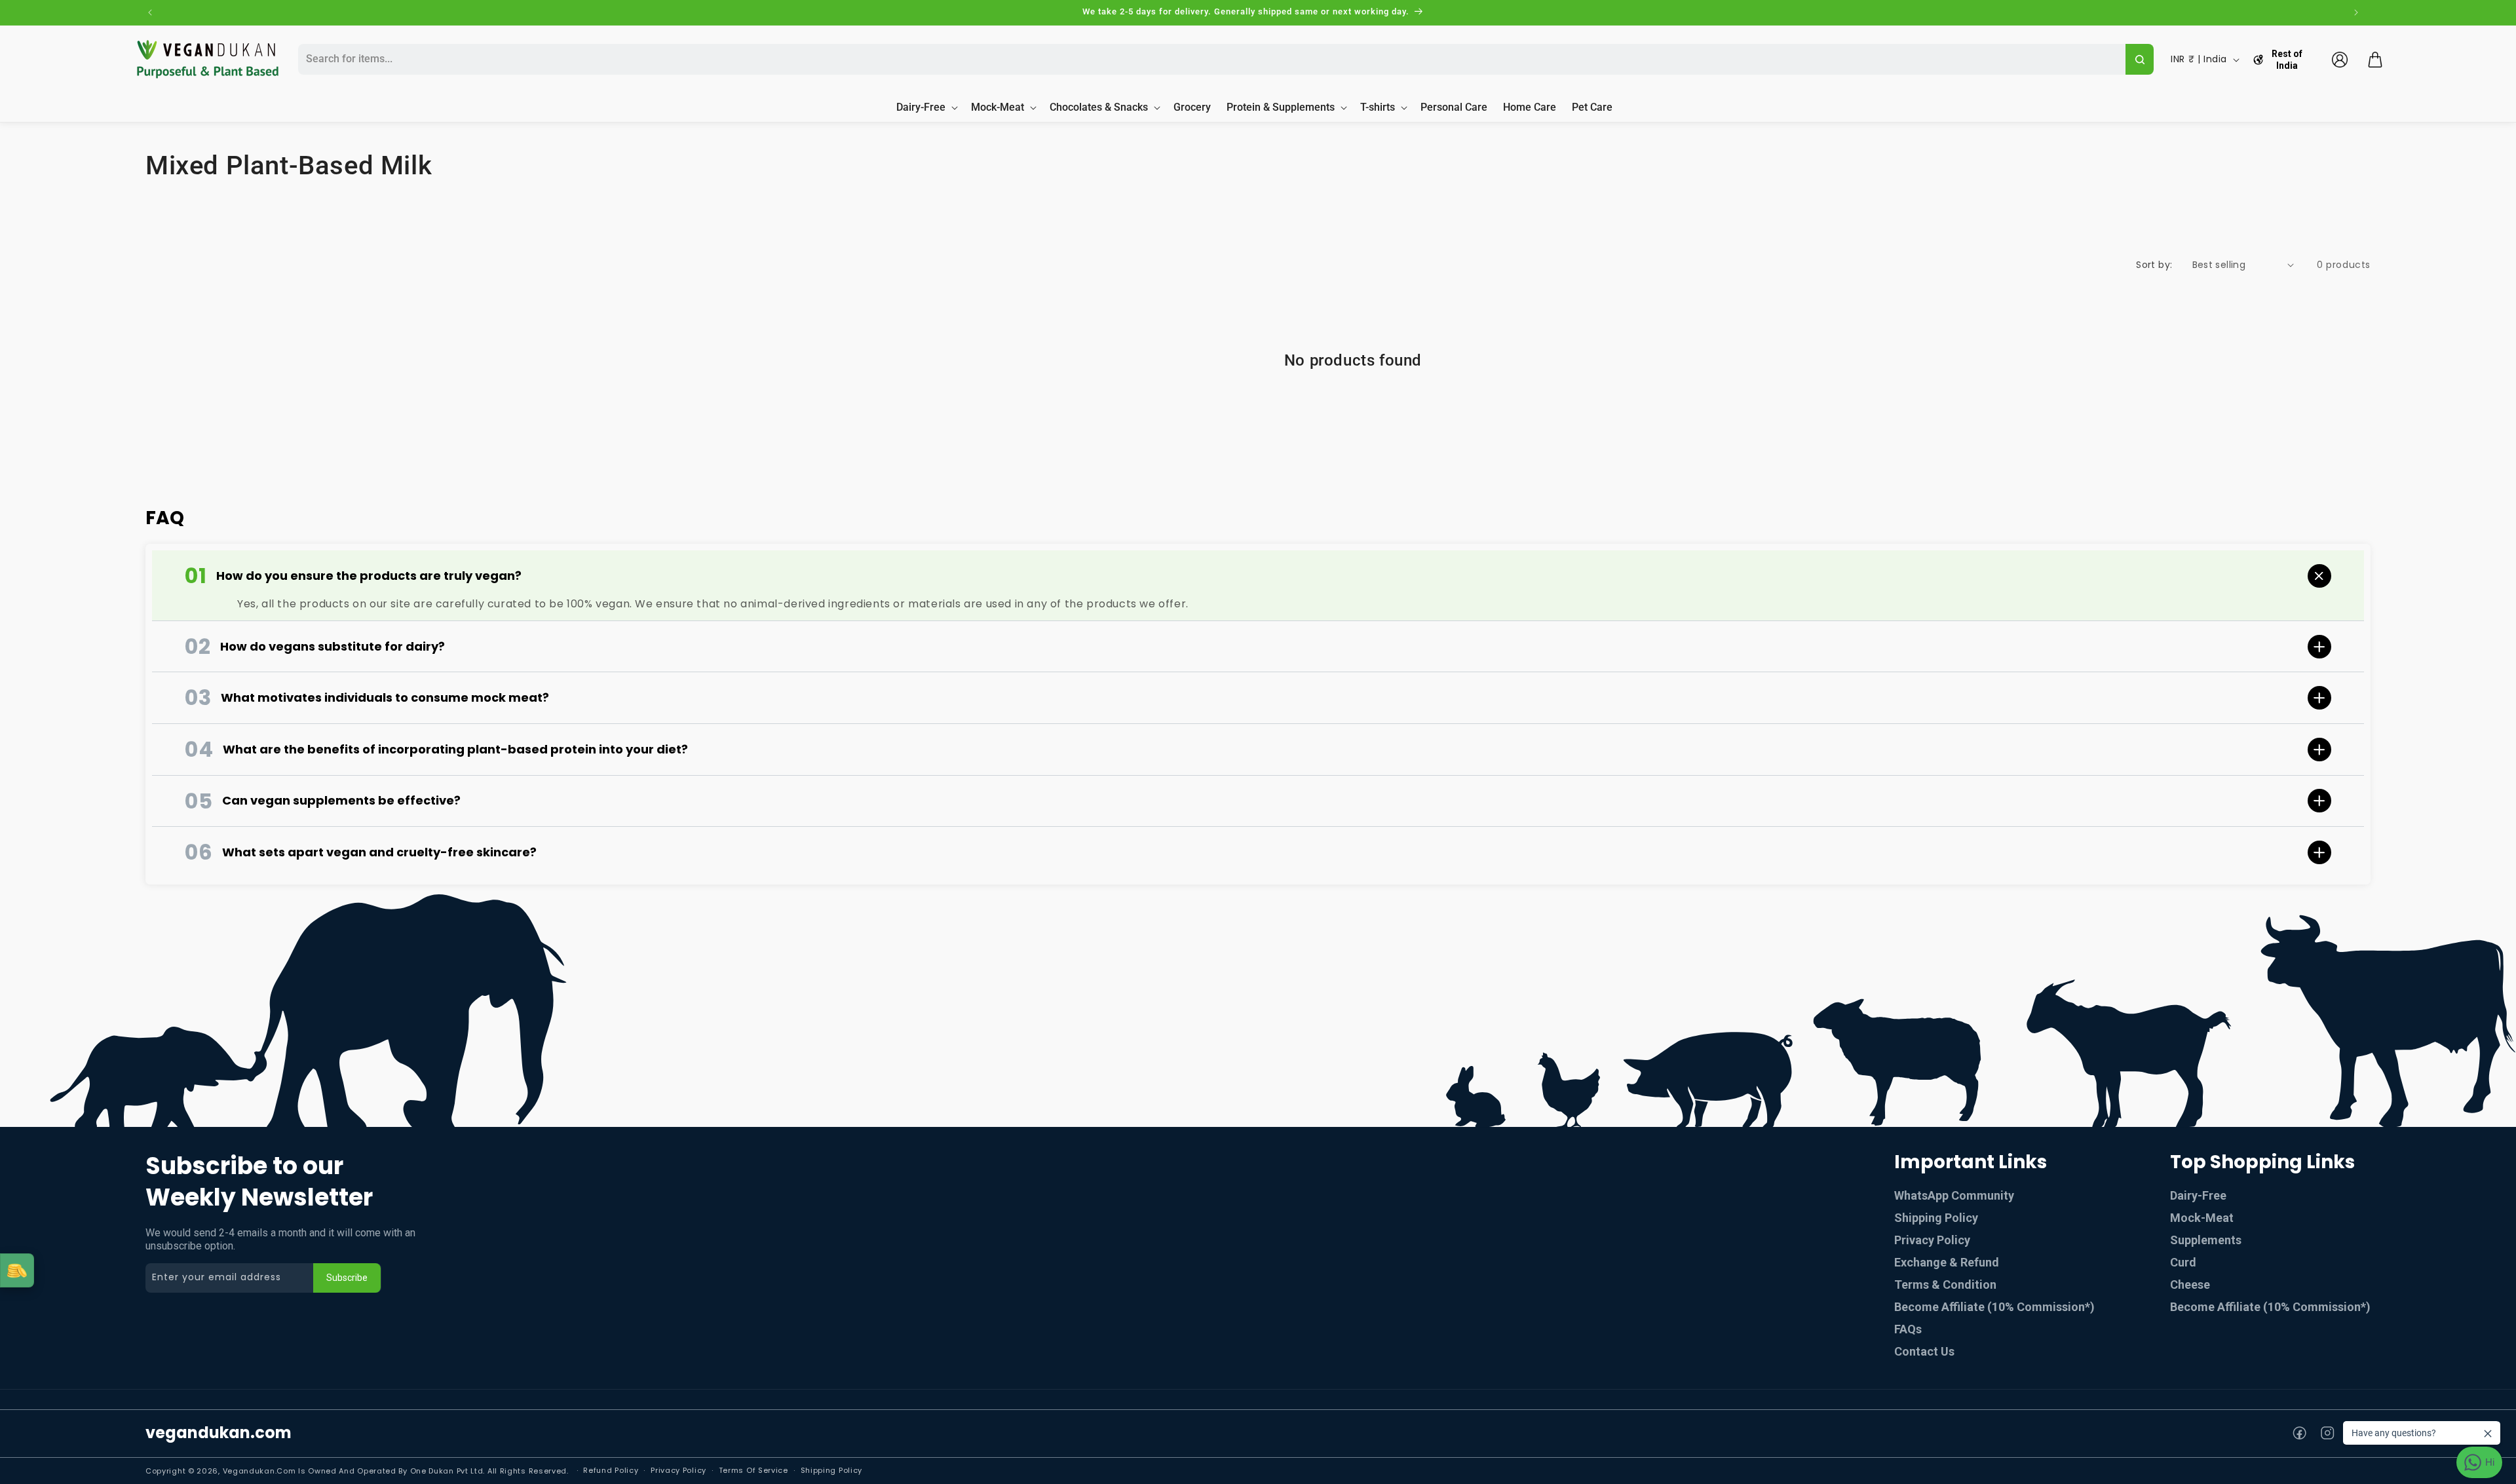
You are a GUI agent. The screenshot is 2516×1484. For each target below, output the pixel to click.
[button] (2375, 60)
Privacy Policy (1932, 1240)
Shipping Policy (1936, 1218)
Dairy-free (2198, 1195)
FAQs (1908, 1329)
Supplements (2206, 1240)
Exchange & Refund (1947, 1262)
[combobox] (1210, 59)
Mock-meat (2202, 1218)
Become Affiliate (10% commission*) (1994, 1307)
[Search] (2140, 59)
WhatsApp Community (1954, 1195)
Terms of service (753, 1470)
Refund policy (611, 1470)
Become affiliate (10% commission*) (2270, 1307)
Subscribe (347, 1278)
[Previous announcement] (150, 12)
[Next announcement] (2356, 12)
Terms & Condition (1945, 1284)
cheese (2190, 1284)
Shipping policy (832, 1470)
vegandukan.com (219, 1433)
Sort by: (2154, 265)
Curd (2183, 1262)
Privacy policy (678, 1470)
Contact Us (1924, 1351)
